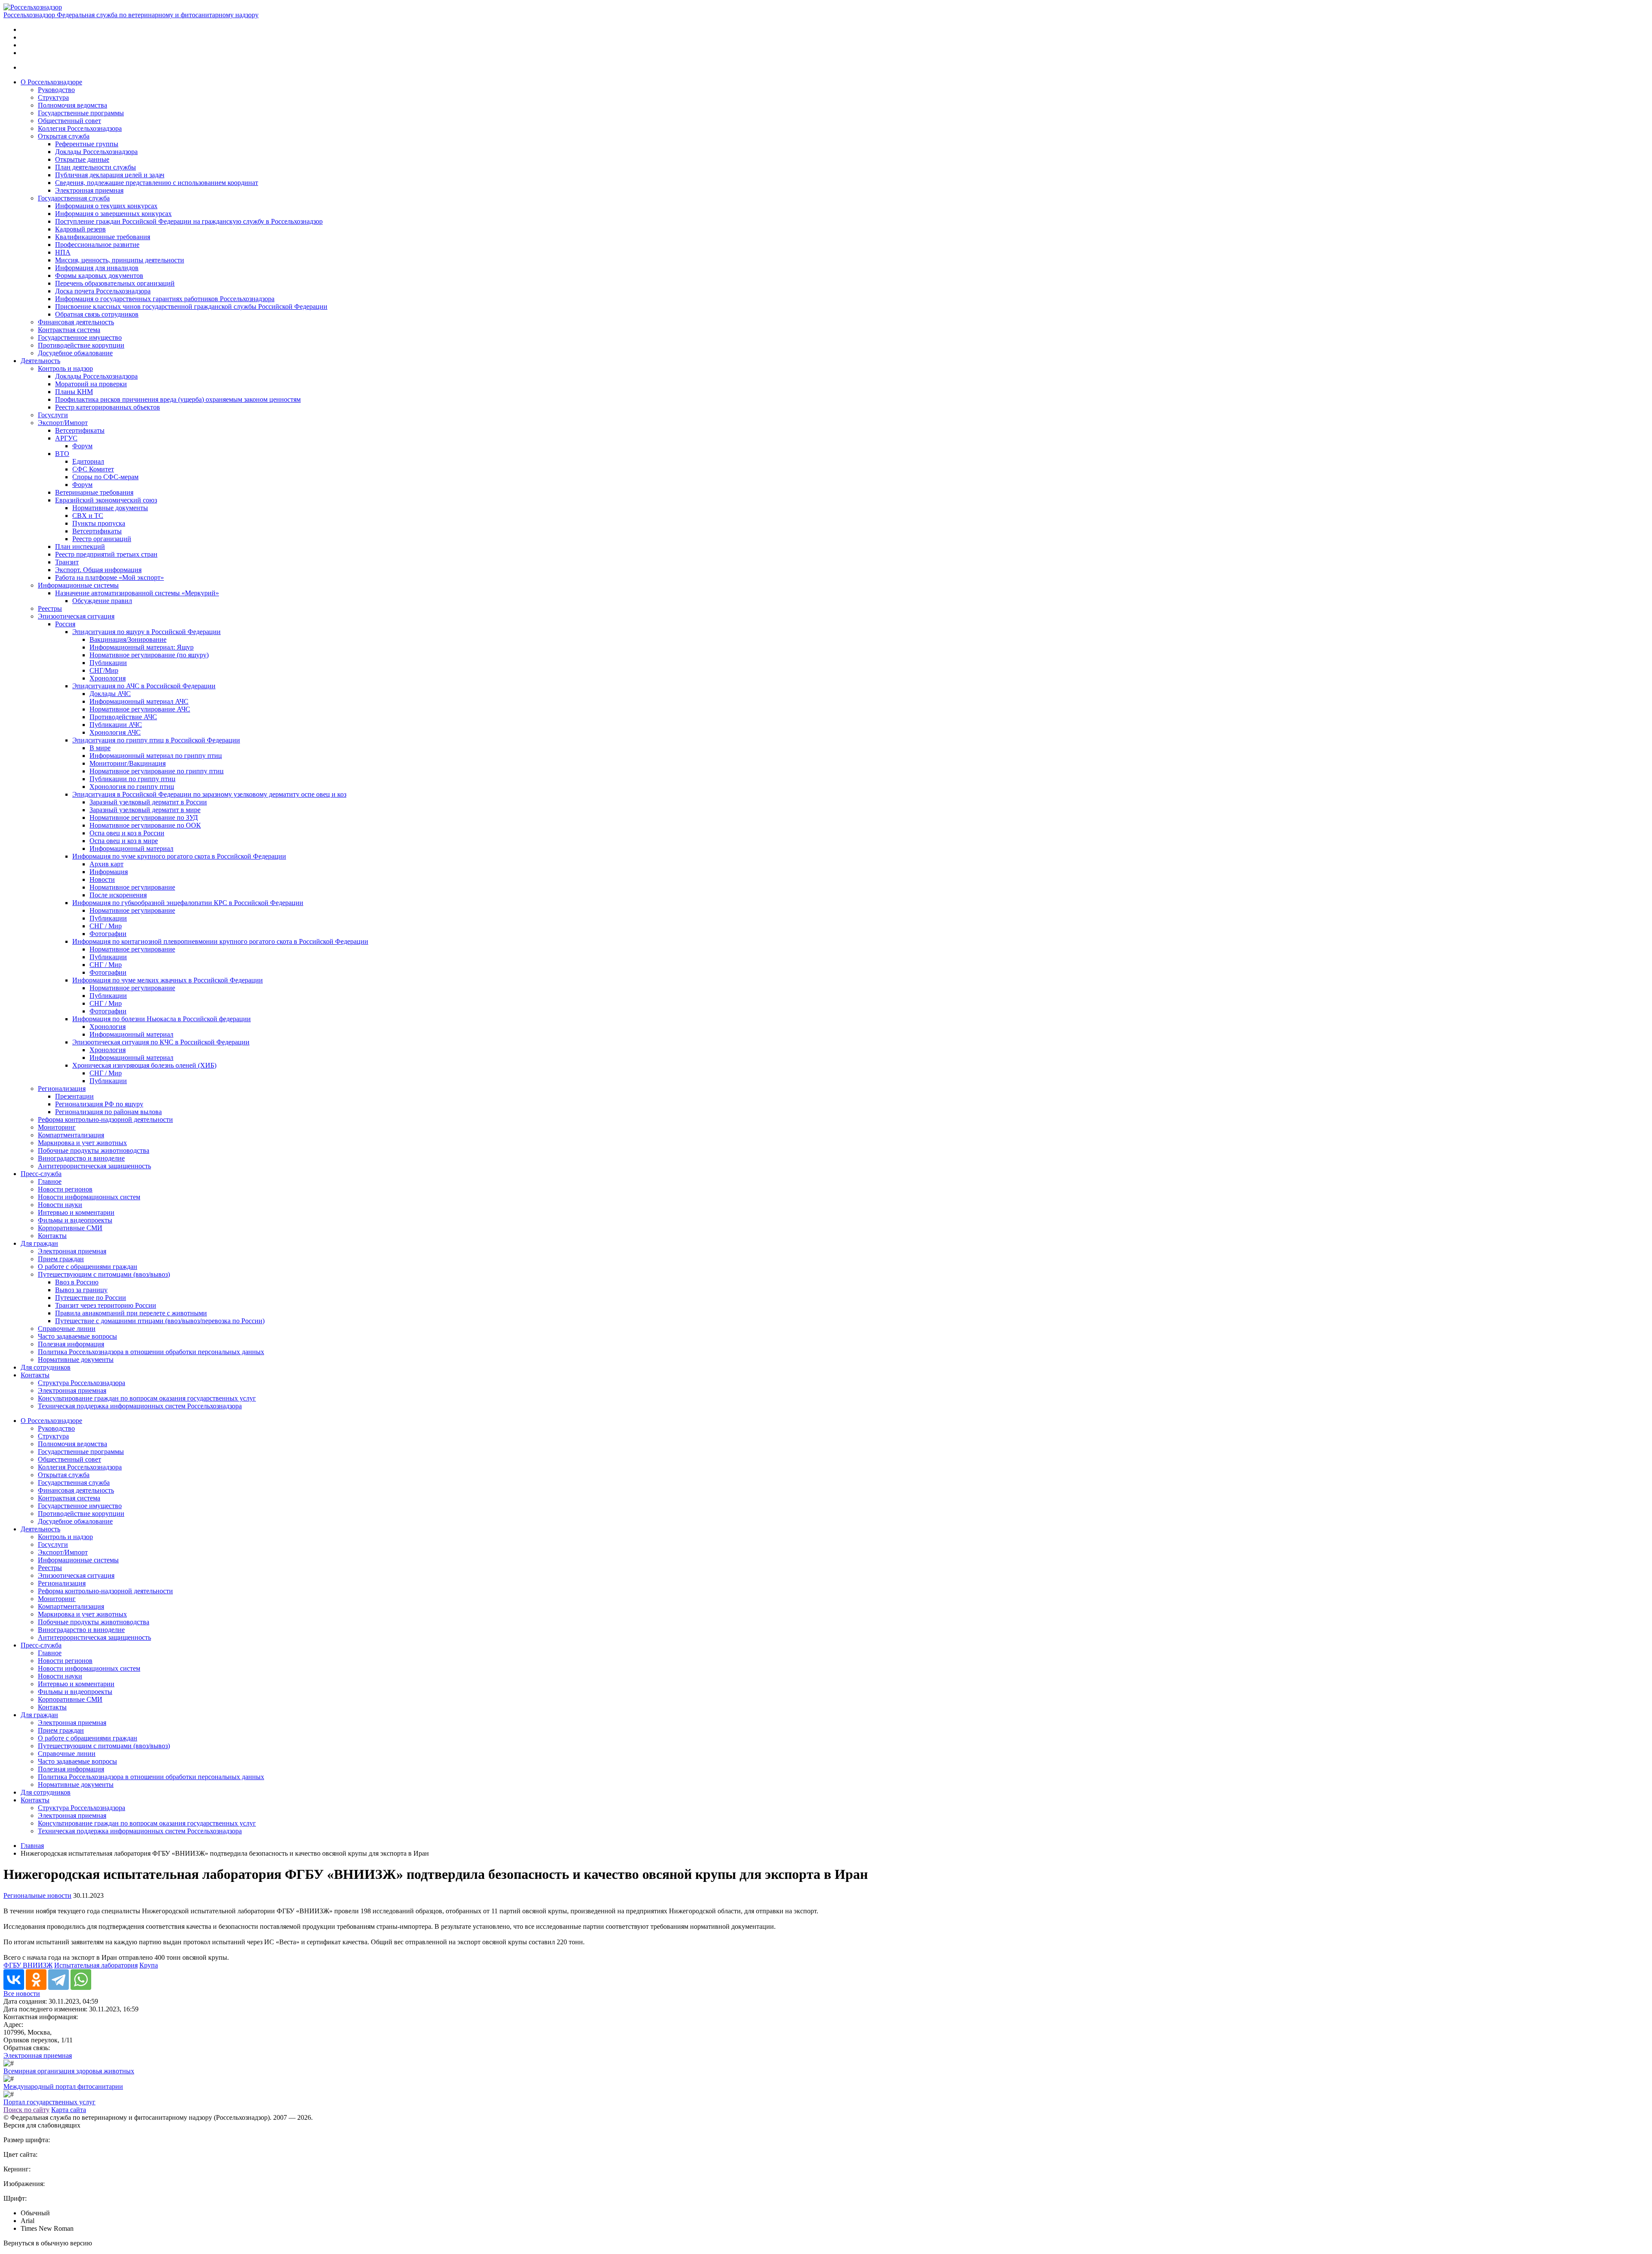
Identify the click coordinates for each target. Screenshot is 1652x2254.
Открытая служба (64, 136)
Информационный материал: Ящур (142, 647)
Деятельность (40, 361)
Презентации (74, 1096)
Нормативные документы (110, 508)
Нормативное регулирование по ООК (145, 825)
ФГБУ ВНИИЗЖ (28, 1965)
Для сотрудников (46, 1367)
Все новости (22, 1994)
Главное (50, 1181)
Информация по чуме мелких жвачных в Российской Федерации (168, 980)
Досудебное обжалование (75, 353)
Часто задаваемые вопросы (77, 1336)
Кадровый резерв (80, 229)
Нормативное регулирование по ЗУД (144, 818)
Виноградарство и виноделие (81, 1158)
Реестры (50, 608)
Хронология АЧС (115, 732)
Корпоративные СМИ (70, 1228)
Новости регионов (65, 1189)
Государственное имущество (80, 337)
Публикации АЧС (116, 725)
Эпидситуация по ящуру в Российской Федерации (146, 632)
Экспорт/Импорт (63, 423)
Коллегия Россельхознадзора (80, 128)
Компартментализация (71, 1135)
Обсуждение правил (102, 601)
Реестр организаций (102, 539)
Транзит (67, 562)
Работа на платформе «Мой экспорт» (109, 577)
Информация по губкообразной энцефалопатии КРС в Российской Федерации (188, 903)
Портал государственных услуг (49, 2102)
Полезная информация (71, 1344)
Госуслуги (53, 415)
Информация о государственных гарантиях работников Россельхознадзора (165, 299)
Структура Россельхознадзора (82, 1383)
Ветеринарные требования (94, 492)
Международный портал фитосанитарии (63, 2086)
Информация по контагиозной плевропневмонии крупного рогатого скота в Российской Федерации (220, 941)
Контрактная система (69, 330)
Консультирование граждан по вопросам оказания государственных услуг (147, 1398)
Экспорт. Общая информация (98, 570)
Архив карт (106, 864)
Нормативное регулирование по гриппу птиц (157, 771)
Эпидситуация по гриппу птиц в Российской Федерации (156, 740)
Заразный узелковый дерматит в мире (145, 810)
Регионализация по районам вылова (108, 1112)
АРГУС (66, 438)
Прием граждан (61, 1259)
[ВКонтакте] (14, 1980)
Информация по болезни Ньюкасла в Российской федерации (162, 1019)
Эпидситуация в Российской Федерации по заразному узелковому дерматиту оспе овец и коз (209, 794)
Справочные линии (67, 1329)
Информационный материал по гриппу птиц (156, 756)
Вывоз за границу (81, 1290)
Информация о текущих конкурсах (106, 206)
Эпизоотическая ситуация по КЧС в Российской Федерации (161, 1042)
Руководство (56, 90)
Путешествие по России (91, 1298)
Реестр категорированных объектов (108, 407)
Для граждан (39, 1243)
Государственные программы (81, 113)
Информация (109, 872)
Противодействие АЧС (123, 717)
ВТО (62, 454)
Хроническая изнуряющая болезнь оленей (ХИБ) (144, 1065)
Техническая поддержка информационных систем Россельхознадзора (140, 1406)
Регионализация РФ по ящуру (99, 1104)
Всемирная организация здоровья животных (69, 2071)
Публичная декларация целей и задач (110, 175)
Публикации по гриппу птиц (133, 779)
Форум (82, 446)
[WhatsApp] (81, 1980)
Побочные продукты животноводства (94, 1150)
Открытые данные (82, 159)
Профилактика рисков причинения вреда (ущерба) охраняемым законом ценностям (178, 399)
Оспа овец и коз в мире (124, 841)
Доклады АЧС (110, 694)
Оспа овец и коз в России (127, 833)
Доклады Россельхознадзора (96, 152)
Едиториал (88, 461)
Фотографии (108, 934)
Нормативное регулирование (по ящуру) (149, 655)
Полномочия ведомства (72, 105)
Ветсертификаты (80, 430)
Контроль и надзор (65, 368)
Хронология (108, 678)
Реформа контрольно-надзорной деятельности (105, 1119)
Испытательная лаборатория (96, 1965)
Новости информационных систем (89, 1197)
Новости (102, 879)
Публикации (108, 663)
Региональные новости (37, 1895)
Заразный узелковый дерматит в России (148, 802)
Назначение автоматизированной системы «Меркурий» (137, 593)
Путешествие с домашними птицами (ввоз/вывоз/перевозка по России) (160, 1321)
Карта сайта (69, 2110)
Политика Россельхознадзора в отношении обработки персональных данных (151, 1352)
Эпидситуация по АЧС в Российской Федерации (144, 686)
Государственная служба (74, 198)
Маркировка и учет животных (82, 1143)
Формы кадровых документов (99, 276)
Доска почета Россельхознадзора (103, 291)
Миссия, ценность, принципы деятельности (120, 260)
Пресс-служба (41, 1174)
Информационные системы (78, 585)
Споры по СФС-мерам (105, 477)
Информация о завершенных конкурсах (113, 214)
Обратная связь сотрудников (97, 314)
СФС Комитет (93, 469)
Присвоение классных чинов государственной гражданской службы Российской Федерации (191, 306)
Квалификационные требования (103, 237)
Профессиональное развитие (97, 245)
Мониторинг (57, 1127)
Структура (53, 97)
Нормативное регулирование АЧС (140, 709)
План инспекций (80, 547)
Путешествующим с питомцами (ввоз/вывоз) (104, 1274)
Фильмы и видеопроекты (75, 1220)
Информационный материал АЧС (139, 701)
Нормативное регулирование (132, 887)
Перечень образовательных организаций (115, 283)
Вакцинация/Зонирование (128, 639)
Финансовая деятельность (76, 322)
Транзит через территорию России (106, 1305)
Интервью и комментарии (76, 1212)
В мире (100, 748)
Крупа (149, 1965)
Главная (32, 1846)
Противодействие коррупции (81, 345)
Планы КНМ (74, 392)
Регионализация (62, 1089)
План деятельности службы (96, 167)
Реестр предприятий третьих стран (106, 554)
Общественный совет (69, 121)
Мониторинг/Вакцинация (128, 763)
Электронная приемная (89, 190)
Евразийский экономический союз (106, 500)
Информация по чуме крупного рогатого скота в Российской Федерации (179, 856)
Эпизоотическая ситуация (76, 616)
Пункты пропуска (99, 523)
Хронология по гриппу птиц (132, 787)
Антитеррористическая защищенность (94, 1166)
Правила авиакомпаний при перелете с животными (131, 1313)
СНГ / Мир (106, 926)
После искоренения (118, 895)
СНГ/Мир (104, 670)
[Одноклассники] (36, 1980)
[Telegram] (59, 1980)
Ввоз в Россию (77, 1282)
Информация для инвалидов (97, 268)
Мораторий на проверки (91, 384)
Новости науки (60, 1205)
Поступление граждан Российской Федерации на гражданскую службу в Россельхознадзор (189, 221)
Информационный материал (131, 848)
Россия (65, 624)
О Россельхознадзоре (51, 82)
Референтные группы (87, 144)
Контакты (52, 1236)
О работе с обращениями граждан (88, 1267)
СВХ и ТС (88, 516)
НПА (63, 252)
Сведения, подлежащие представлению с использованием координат (157, 183)
